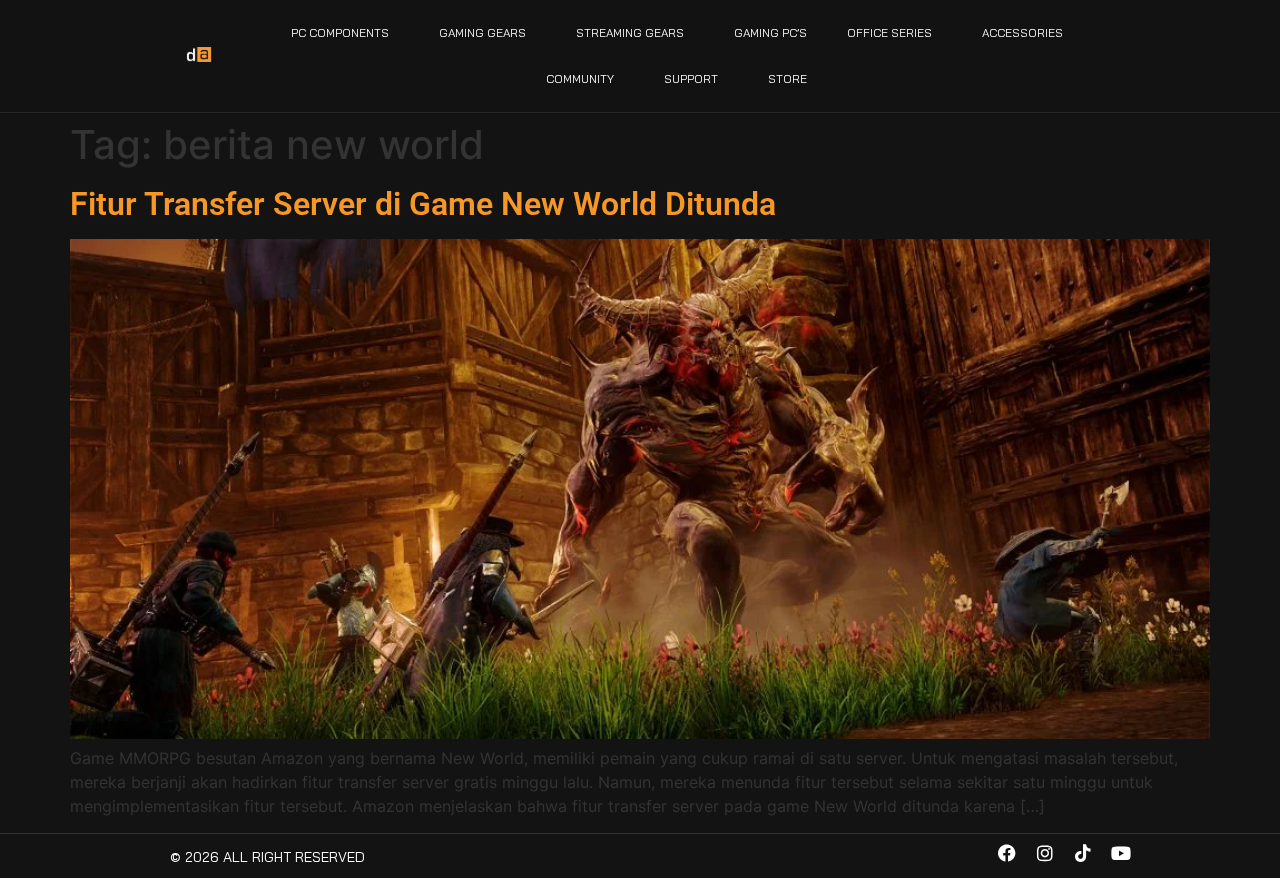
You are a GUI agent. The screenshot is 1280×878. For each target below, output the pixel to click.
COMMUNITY (580, 78)
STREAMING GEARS (630, 32)
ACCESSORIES (1022, 32)
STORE (787, 78)
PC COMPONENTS (340, 32)
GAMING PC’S (770, 32)
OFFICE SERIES (889, 32)
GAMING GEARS (482, 32)
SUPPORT (691, 78)
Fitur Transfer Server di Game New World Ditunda (423, 204)
